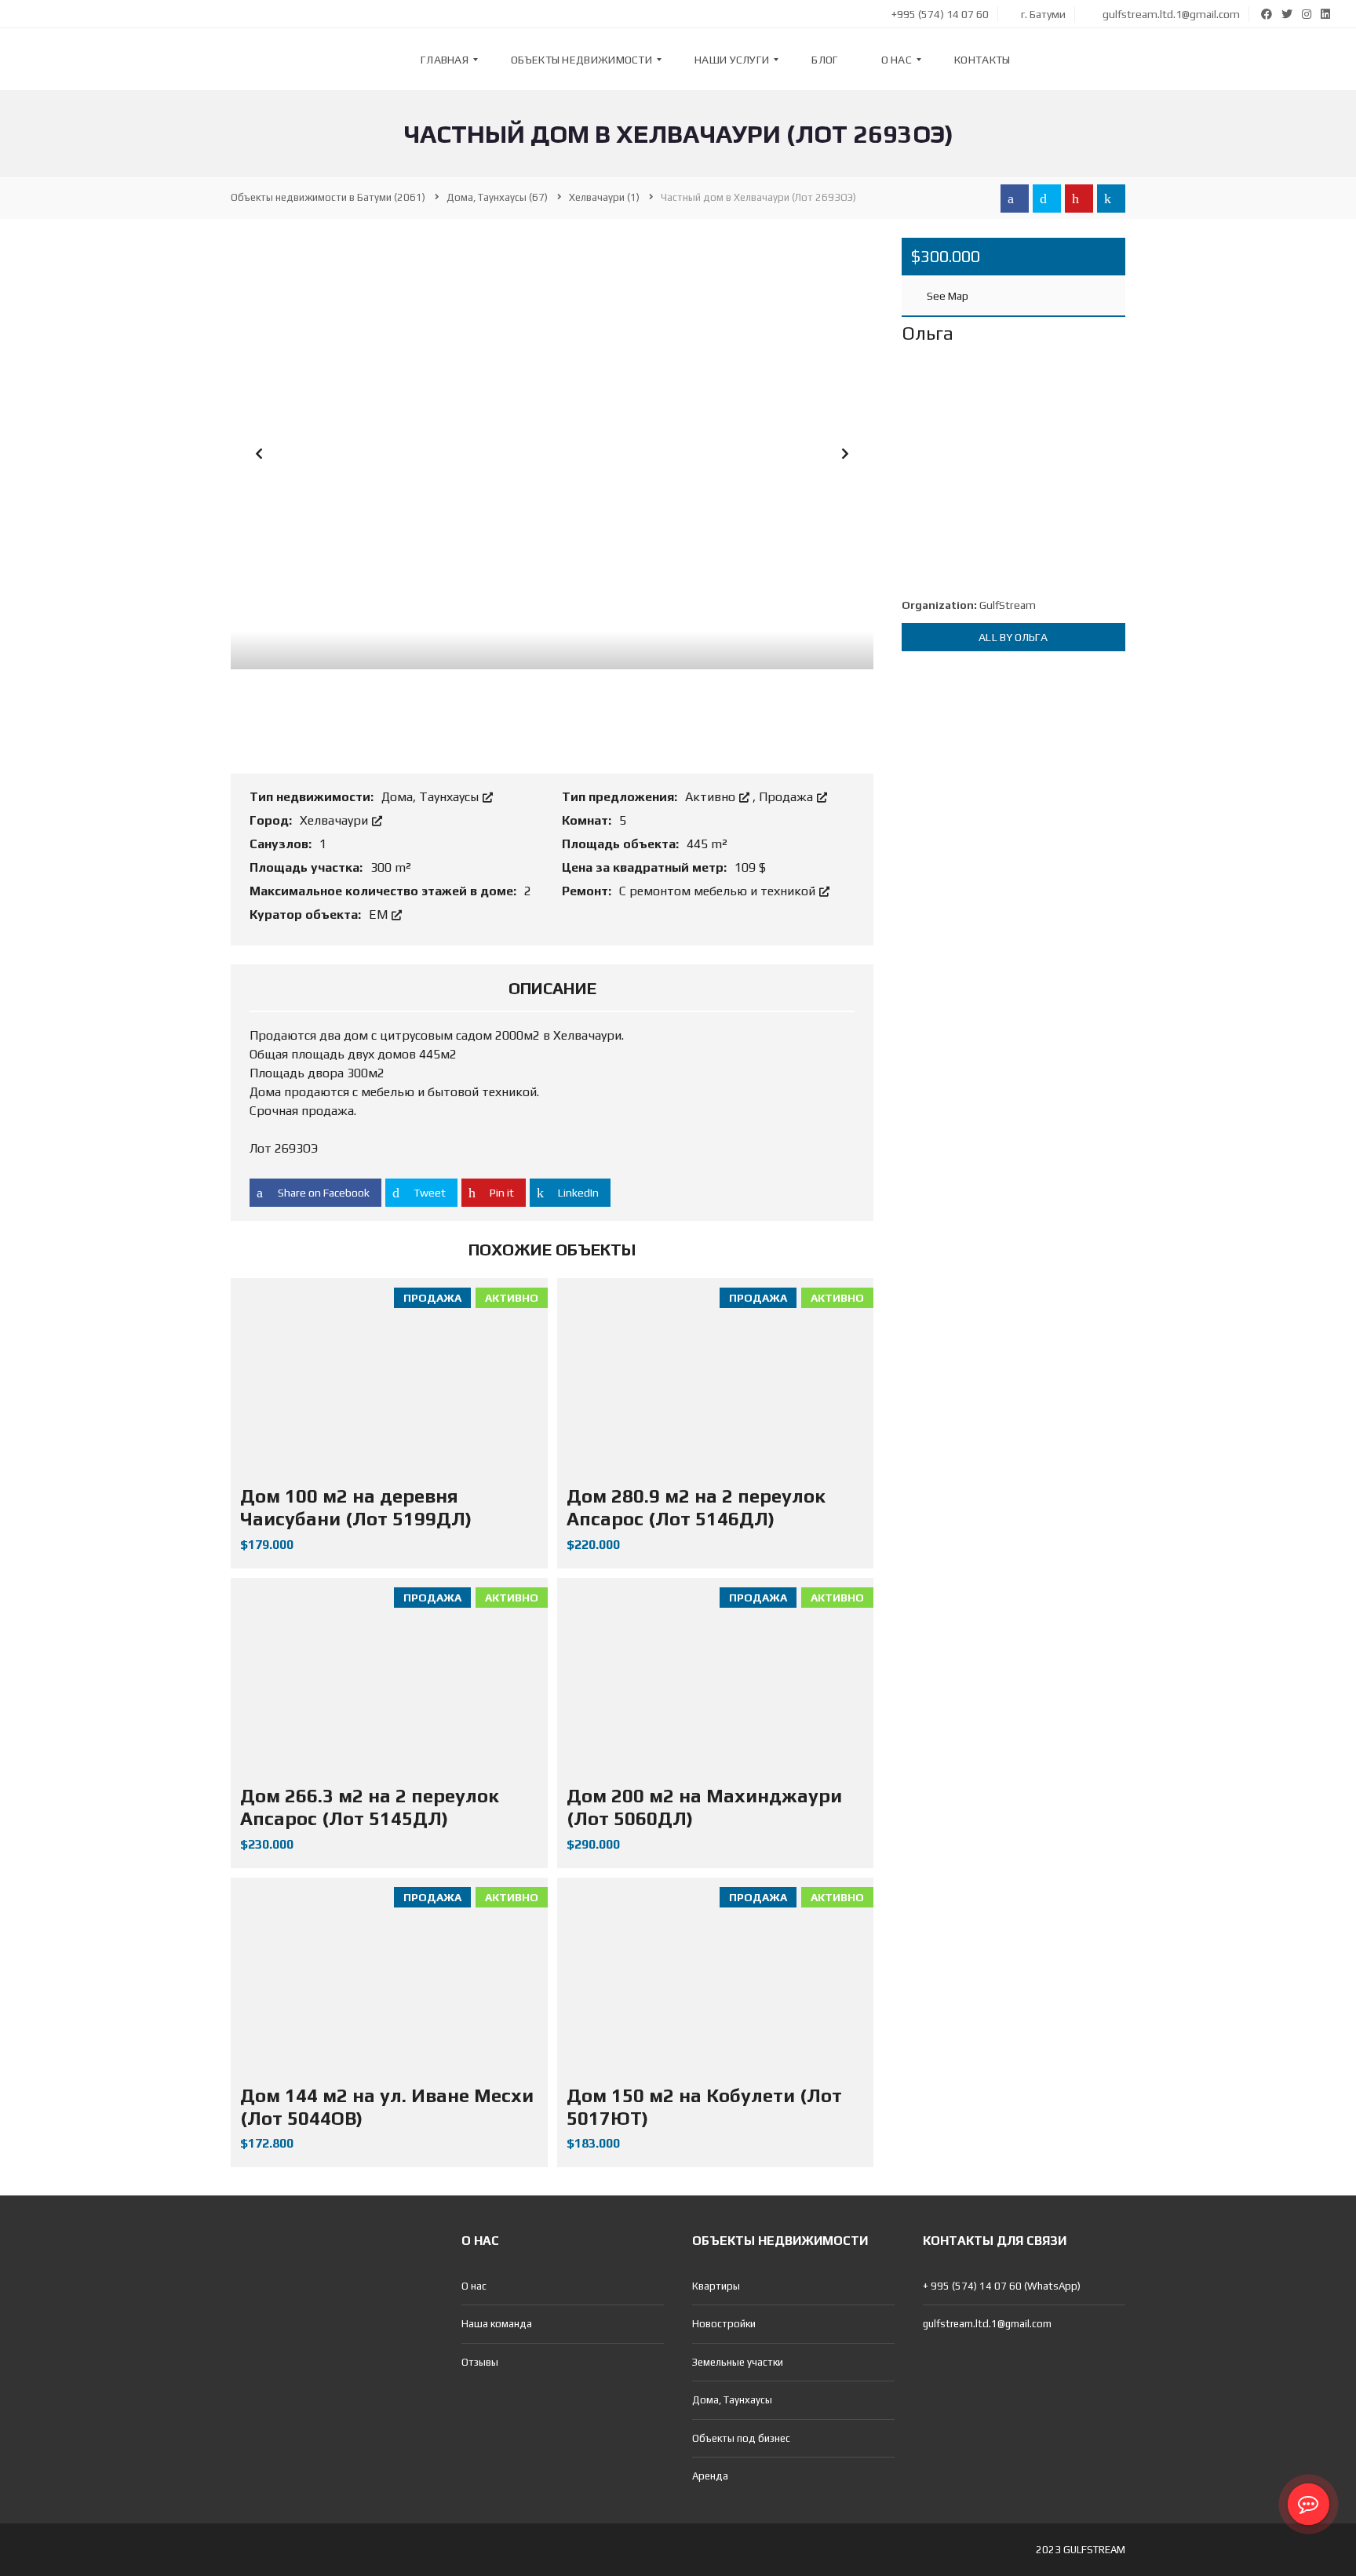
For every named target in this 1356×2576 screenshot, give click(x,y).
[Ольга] (1013, 476)
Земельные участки (738, 2362)
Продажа (787, 797)
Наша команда (497, 2324)
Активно (712, 797)
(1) (604, 197)
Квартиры (716, 2286)
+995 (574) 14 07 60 (939, 14)
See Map (946, 296)
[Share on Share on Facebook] (1015, 199)
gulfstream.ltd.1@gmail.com (1170, 14)
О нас (474, 2286)
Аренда (710, 2476)
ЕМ (380, 915)
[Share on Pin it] (1079, 199)
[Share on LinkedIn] (1111, 199)
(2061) (328, 197)
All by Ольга (1013, 637)
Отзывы (480, 2362)
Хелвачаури (335, 820)
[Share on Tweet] (1047, 199)
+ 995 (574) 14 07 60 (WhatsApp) (1002, 2286)
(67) (497, 197)
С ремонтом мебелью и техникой (719, 891)
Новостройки (724, 2324)
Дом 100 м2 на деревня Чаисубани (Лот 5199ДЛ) (356, 1507)
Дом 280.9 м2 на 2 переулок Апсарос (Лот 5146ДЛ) (696, 1507)
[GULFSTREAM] (60, 60)
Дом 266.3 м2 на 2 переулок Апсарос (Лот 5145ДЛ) (370, 1807)
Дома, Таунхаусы (432, 797)
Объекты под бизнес (741, 2438)
